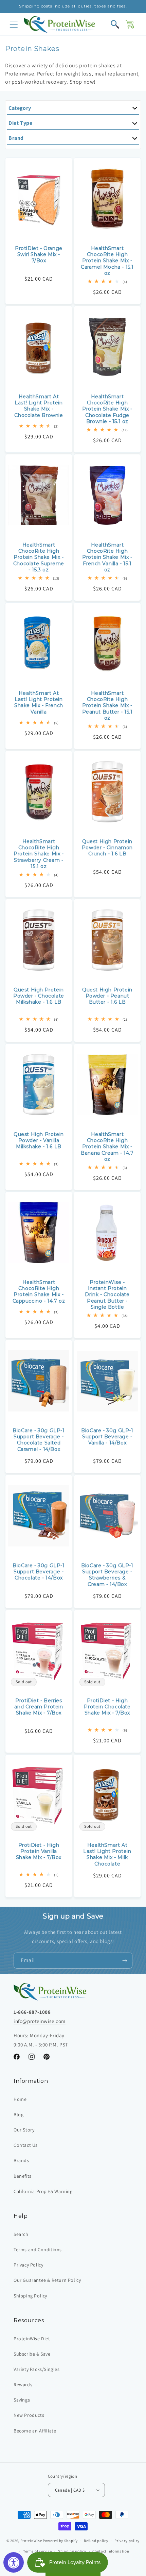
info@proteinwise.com (40, 2021)
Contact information (111, 2551)
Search (21, 2234)
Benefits (23, 2176)
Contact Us (26, 2145)
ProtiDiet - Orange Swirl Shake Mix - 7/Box (39, 254)
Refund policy (96, 2541)
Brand (16, 138)
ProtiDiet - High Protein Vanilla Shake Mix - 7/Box (39, 1851)
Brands (21, 2160)
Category (20, 108)
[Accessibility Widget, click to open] (14, 2562)
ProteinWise (31, 2541)
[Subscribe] (125, 1961)
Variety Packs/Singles (37, 2369)
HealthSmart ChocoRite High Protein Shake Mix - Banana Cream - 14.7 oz (107, 1147)
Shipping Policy (30, 2296)
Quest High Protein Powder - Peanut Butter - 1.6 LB (107, 996)
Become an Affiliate (35, 2431)
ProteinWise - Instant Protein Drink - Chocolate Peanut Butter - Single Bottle (107, 1295)
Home (20, 2099)
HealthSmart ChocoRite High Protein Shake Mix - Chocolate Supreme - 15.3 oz (39, 557)
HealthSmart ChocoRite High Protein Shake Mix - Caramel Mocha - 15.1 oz (107, 261)
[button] (14, 24)
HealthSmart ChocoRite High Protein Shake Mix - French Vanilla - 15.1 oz (107, 557)
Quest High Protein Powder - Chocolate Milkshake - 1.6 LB (39, 996)
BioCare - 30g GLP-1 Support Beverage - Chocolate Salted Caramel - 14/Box (39, 1440)
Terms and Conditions (38, 2249)
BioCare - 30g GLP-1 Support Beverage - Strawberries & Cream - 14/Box (107, 1575)
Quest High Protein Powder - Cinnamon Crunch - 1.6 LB (107, 848)
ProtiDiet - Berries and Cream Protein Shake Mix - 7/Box (39, 1707)
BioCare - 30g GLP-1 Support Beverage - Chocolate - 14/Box (39, 1572)
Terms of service (37, 2551)
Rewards (23, 2385)
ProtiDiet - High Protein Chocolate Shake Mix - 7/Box (107, 1707)
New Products (29, 2415)
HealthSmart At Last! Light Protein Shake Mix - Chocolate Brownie (39, 406)
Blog (19, 2114)
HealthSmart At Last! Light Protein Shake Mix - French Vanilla (39, 702)
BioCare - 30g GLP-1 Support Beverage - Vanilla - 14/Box (107, 1437)
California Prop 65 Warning (43, 2191)
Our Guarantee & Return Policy (47, 2280)
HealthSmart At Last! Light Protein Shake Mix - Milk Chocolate (107, 1854)
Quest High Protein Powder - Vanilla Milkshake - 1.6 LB (39, 1140)
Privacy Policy (28, 2265)
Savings (22, 2400)
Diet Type (20, 123)
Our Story (24, 2130)
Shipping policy (72, 2551)
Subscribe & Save (32, 2354)
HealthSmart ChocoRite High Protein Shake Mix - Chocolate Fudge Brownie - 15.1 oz (107, 409)
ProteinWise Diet (32, 2339)
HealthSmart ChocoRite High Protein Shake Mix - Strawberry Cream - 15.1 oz (39, 854)
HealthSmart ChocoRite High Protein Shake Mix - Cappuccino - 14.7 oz (39, 1292)
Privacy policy (127, 2541)
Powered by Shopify (60, 2541)
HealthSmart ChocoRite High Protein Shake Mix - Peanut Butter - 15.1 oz (107, 706)
